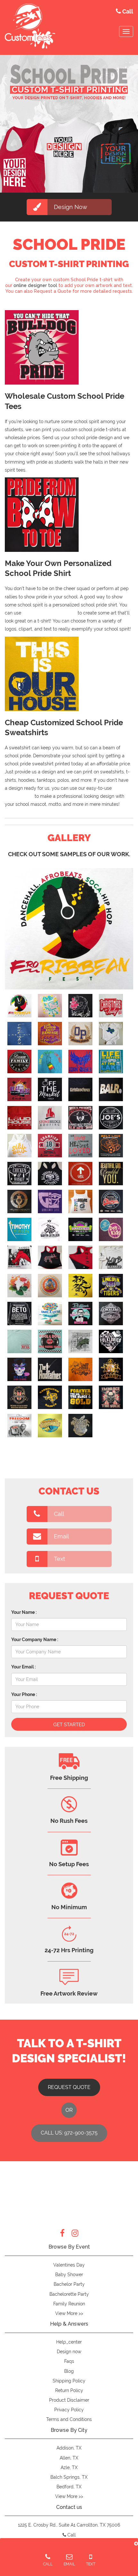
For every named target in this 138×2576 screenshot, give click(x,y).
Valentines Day (69, 2265)
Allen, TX (69, 2458)
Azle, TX (69, 2467)
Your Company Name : (35, 1640)
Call (59, 1514)
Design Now (71, 207)
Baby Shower (69, 2275)
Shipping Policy (69, 2381)
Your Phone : (24, 1694)
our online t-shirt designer (49, 613)
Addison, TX (69, 2448)
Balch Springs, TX (69, 2477)
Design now (69, 2352)
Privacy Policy (69, 2410)
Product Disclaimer (69, 2400)
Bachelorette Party (69, 2294)
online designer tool (35, 285)
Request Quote (69, 2087)
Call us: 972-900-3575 (69, 2133)
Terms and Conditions (69, 2419)
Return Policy (69, 2390)
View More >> (69, 2313)
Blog (69, 2371)
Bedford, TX (69, 2487)
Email (61, 1536)
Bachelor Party (69, 2284)
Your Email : (23, 1667)
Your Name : (24, 1612)
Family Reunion (69, 2304)
